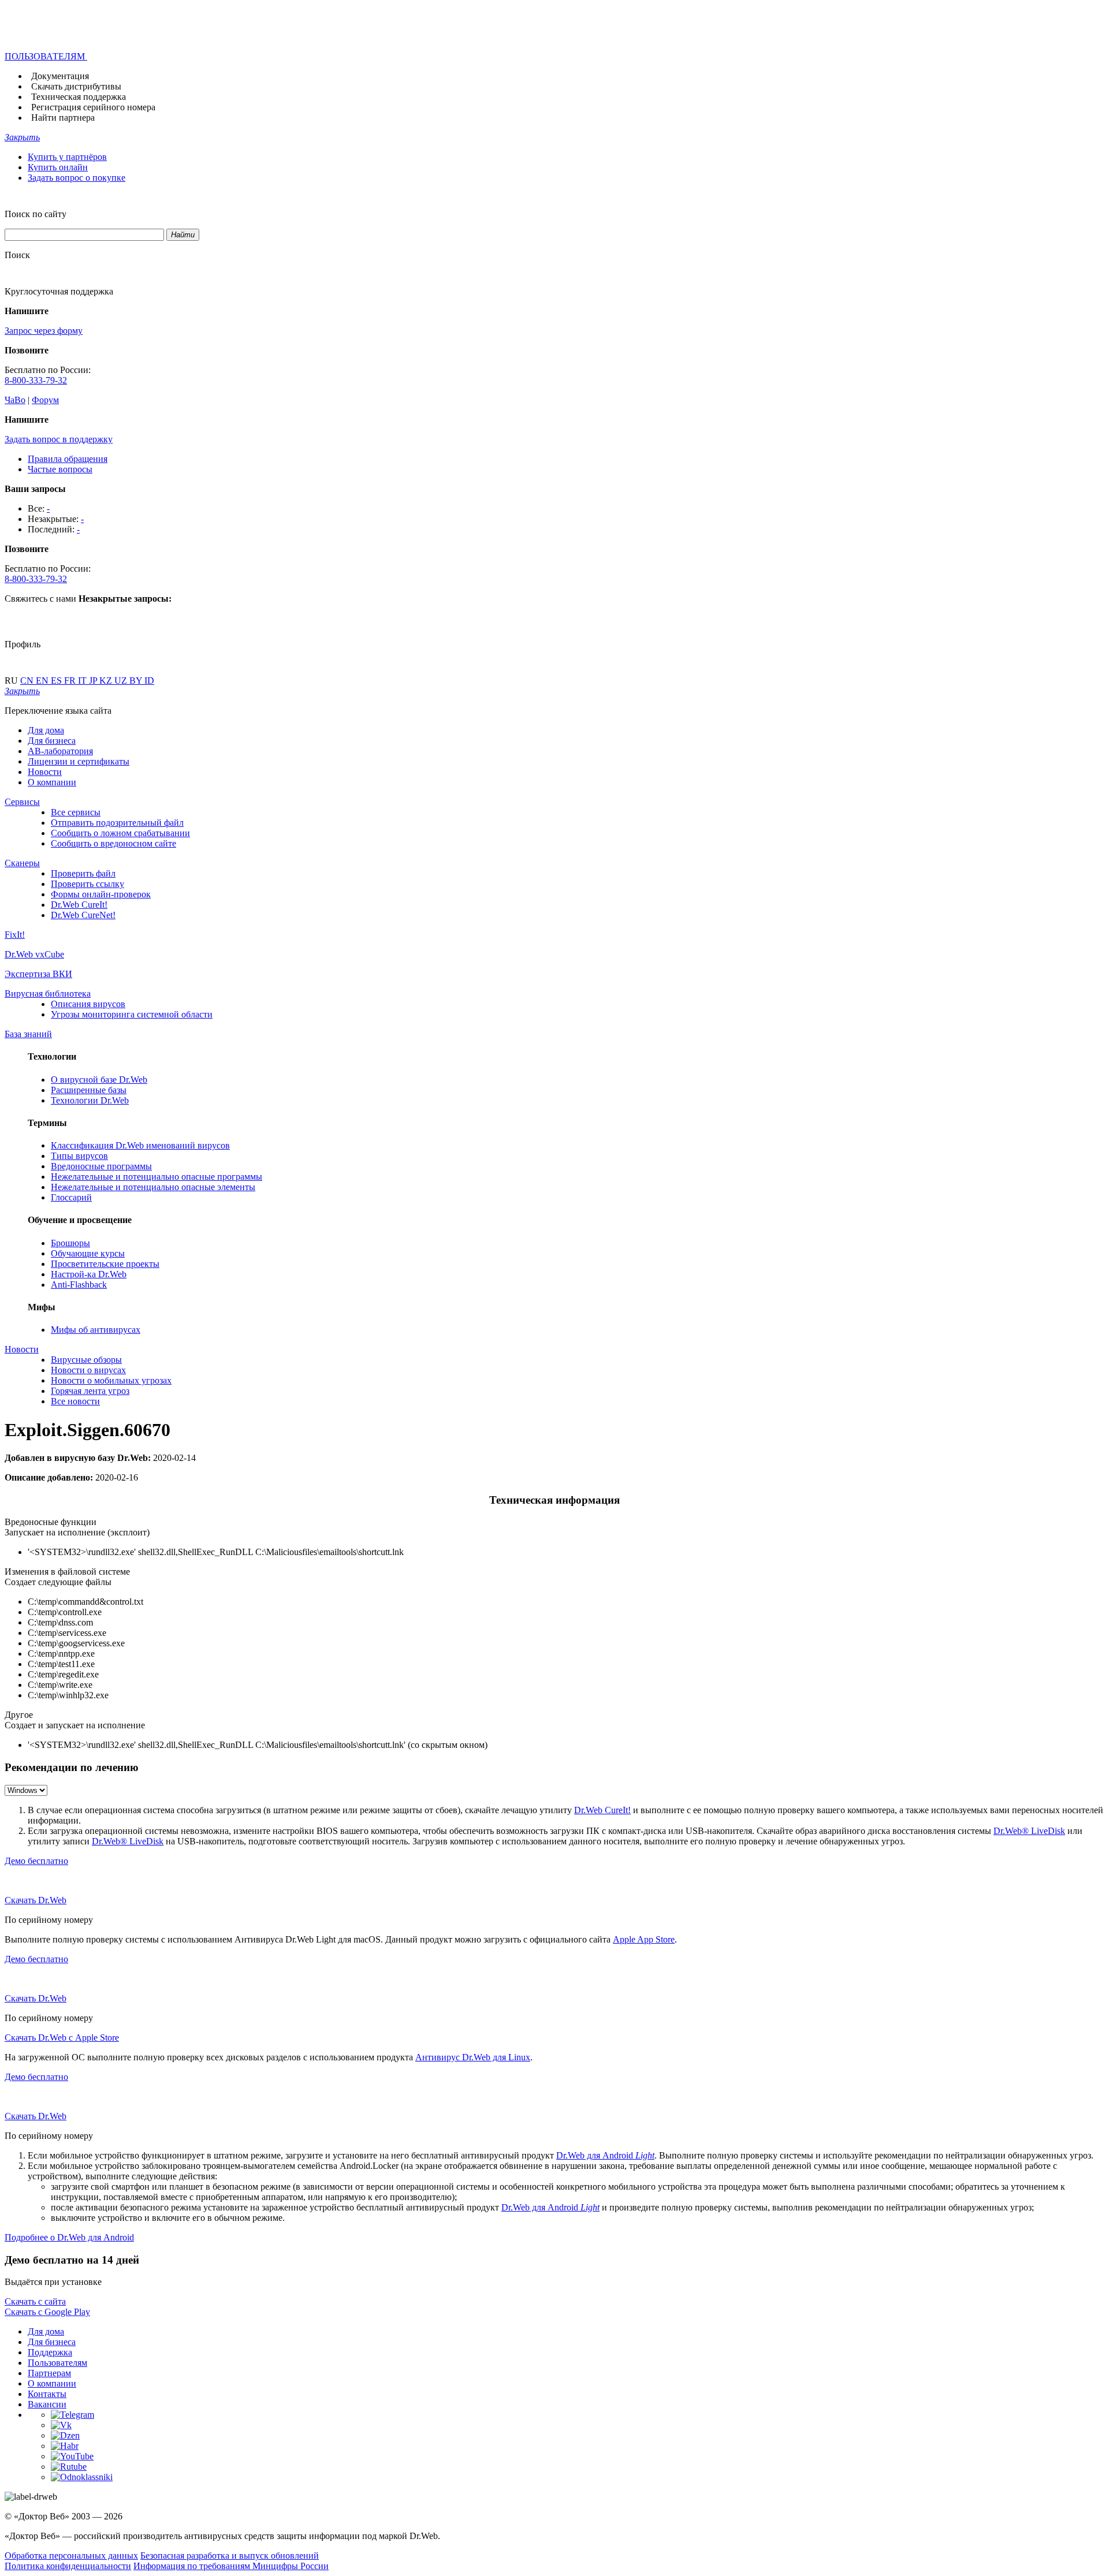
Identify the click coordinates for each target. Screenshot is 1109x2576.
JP (94, 681)
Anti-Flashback (79, 1285)
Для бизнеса (52, 741)
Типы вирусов (79, 1156)
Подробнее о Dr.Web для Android (69, 2237)
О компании (52, 782)
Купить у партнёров (67, 157)
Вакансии (47, 2404)
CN (28, 681)
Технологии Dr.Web (90, 1100)
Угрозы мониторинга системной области (132, 1014)
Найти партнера (63, 118)
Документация (60, 76)
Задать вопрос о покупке (77, 178)
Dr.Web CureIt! (79, 905)
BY (137, 681)
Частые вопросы (60, 469)
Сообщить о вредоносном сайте (113, 843)
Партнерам (49, 2373)
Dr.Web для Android (605, 2155)
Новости (45, 772)
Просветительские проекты (105, 1264)
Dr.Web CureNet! (83, 915)
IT (83, 681)
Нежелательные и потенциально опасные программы (157, 1177)
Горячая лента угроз (90, 1391)
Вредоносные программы (101, 1166)
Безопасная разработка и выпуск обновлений (230, 2556)
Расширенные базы (89, 1090)
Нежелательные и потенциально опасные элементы (153, 1187)
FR (71, 681)
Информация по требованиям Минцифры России (231, 2566)
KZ (107, 681)
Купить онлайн (58, 167)
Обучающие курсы (88, 1253)
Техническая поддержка (79, 97)
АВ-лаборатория (60, 751)
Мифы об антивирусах (96, 1330)
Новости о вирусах (88, 1370)
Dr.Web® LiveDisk (1029, 1831)
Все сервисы (76, 812)
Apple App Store (644, 1939)
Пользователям (57, 2363)
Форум (45, 400)
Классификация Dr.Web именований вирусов (140, 1145)
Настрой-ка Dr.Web (89, 1274)
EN (43, 681)
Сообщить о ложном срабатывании (120, 833)
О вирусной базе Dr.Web (99, 1080)
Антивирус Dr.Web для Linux (473, 2057)
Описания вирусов (88, 1004)
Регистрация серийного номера (93, 107)
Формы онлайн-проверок (101, 894)
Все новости (75, 1401)
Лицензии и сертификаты (79, 761)
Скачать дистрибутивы (76, 86)
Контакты (47, 2394)
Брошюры (70, 1243)
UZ (122, 681)
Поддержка (50, 2352)
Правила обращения (68, 459)
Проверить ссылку (88, 884)
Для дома (46, 730)
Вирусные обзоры (86, 1360)
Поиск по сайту (36, 214)
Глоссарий (71, 1197)
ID (149, 681)
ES (57, 681)
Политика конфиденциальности (68, 2566)
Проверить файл (83, 873)
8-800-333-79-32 (36, 380)
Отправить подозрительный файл (117, 823)
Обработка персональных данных (71, 2556)
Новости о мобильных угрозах (111, 1380)
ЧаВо (15, 400)
